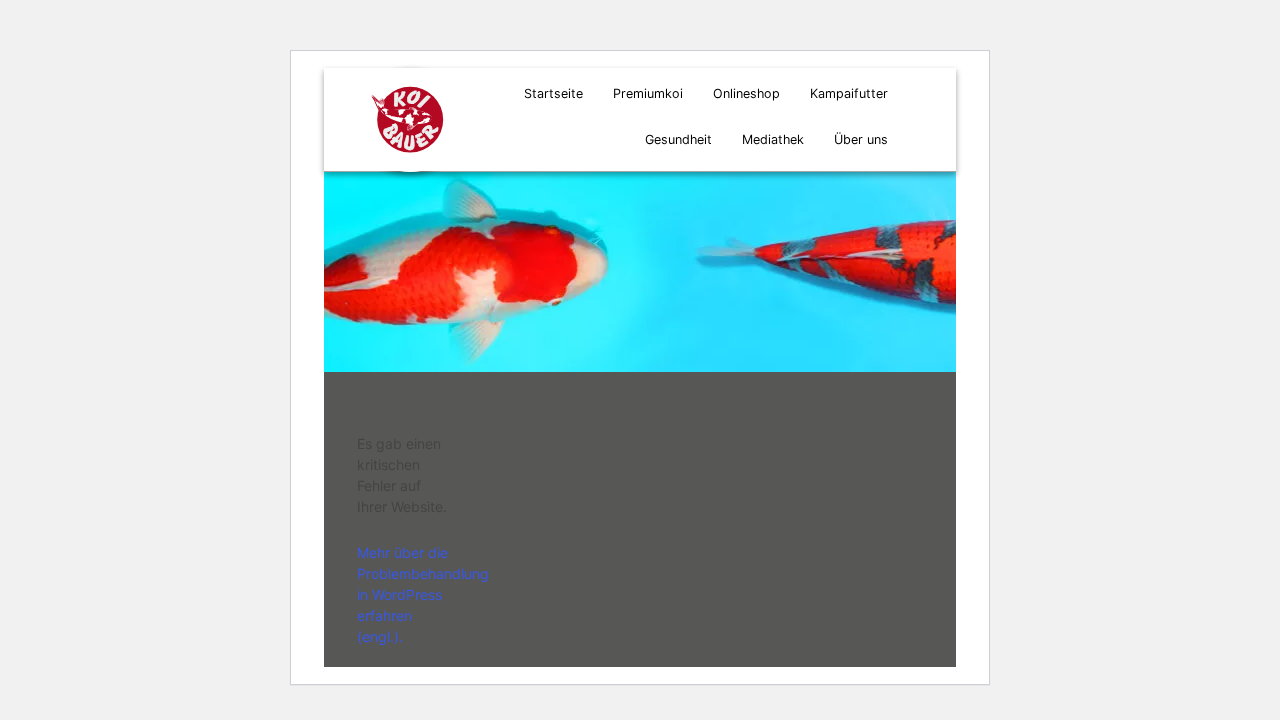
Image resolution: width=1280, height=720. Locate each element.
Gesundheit (678, 139)
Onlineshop (746, 93)
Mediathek (773, 139)
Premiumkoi (648, 93)
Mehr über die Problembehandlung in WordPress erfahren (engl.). (423, 594)
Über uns (861, 139)
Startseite (553, 93)
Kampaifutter (849, 93)
